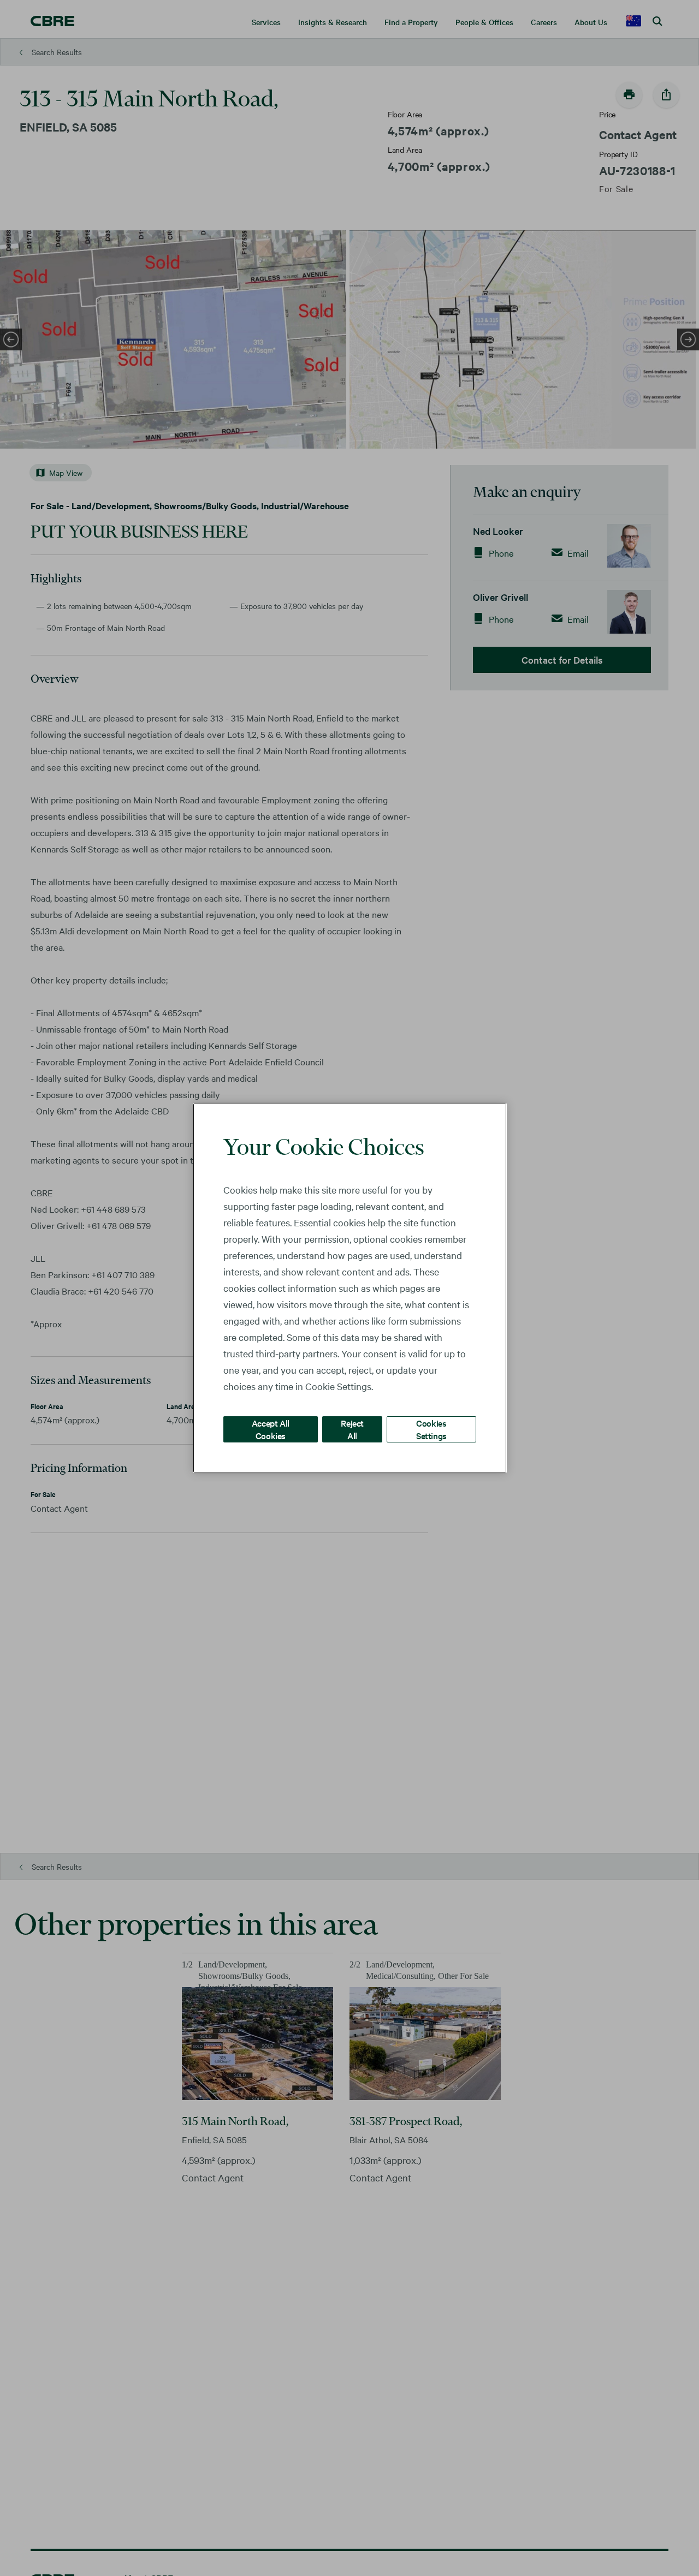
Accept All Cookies (271, 1429)
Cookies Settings (431, 1429)
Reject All (352, 1429)
